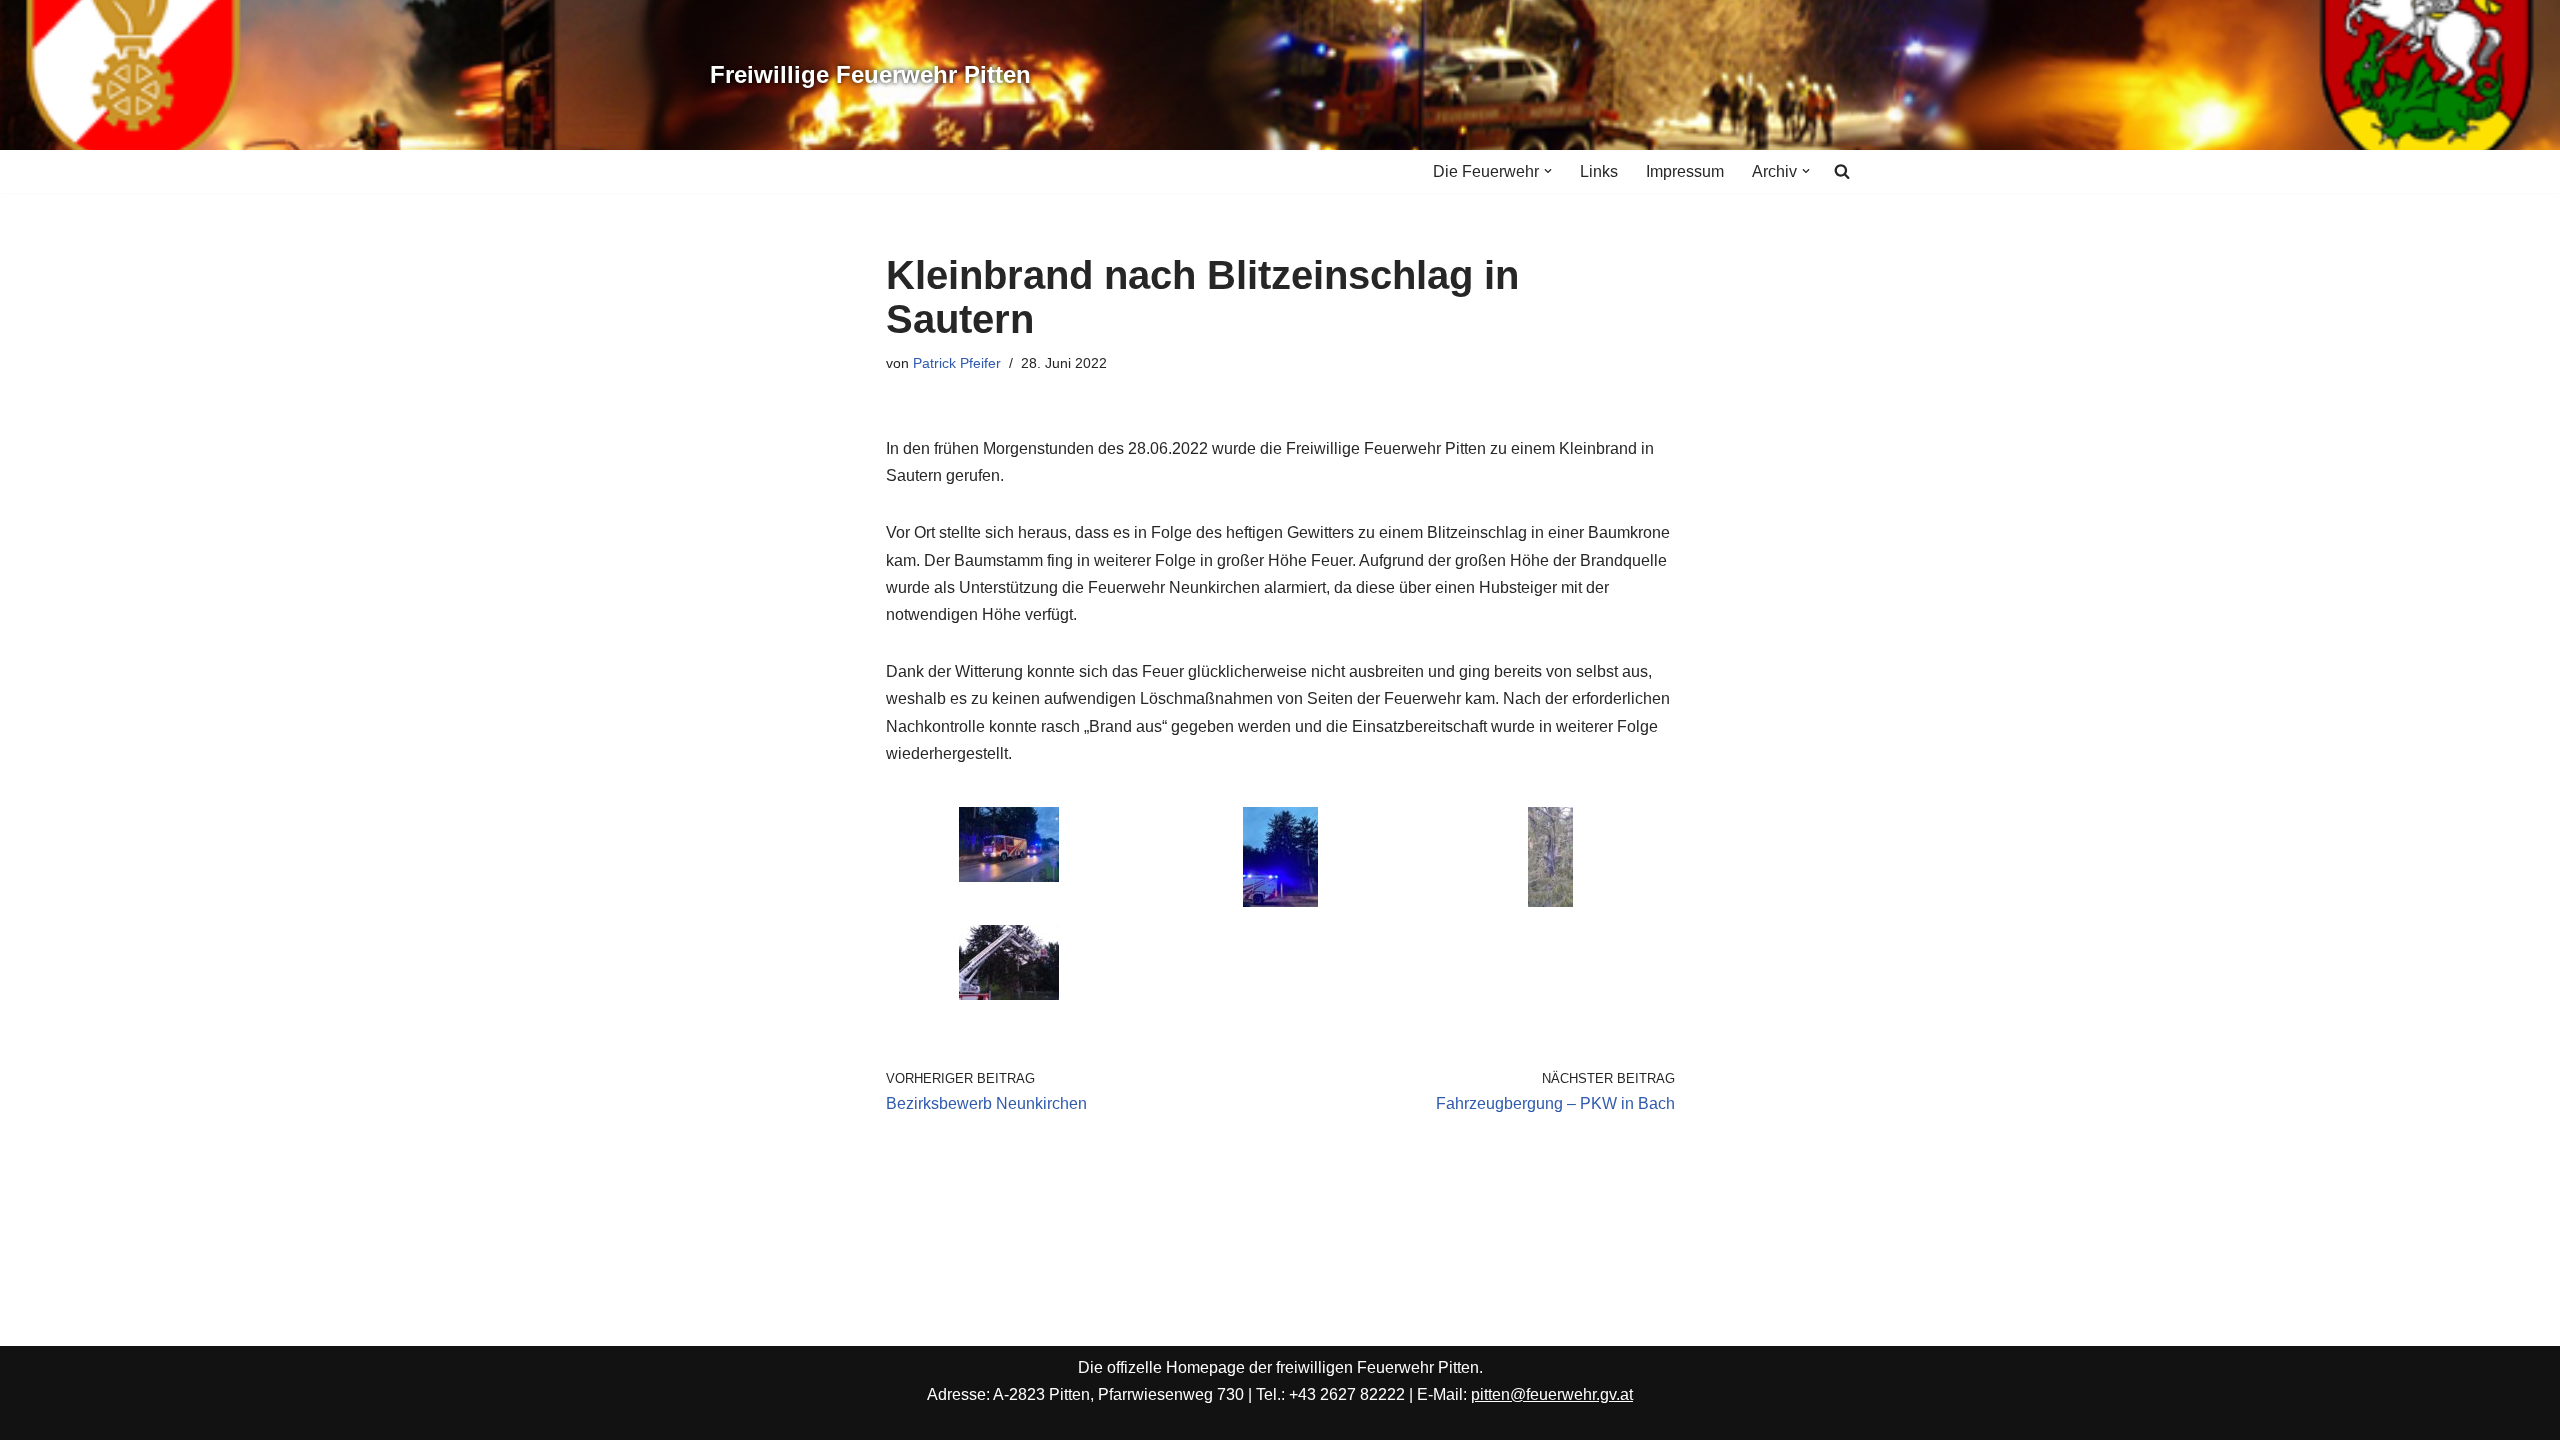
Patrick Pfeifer (957, 363)
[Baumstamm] (1550, 901)
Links (1599, 171)
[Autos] (1009, 876)
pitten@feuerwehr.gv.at (1552, 1394)
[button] (1548, 171)
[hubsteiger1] (1009, 994)
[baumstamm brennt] (1280, 901)
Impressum (1685, 171)
